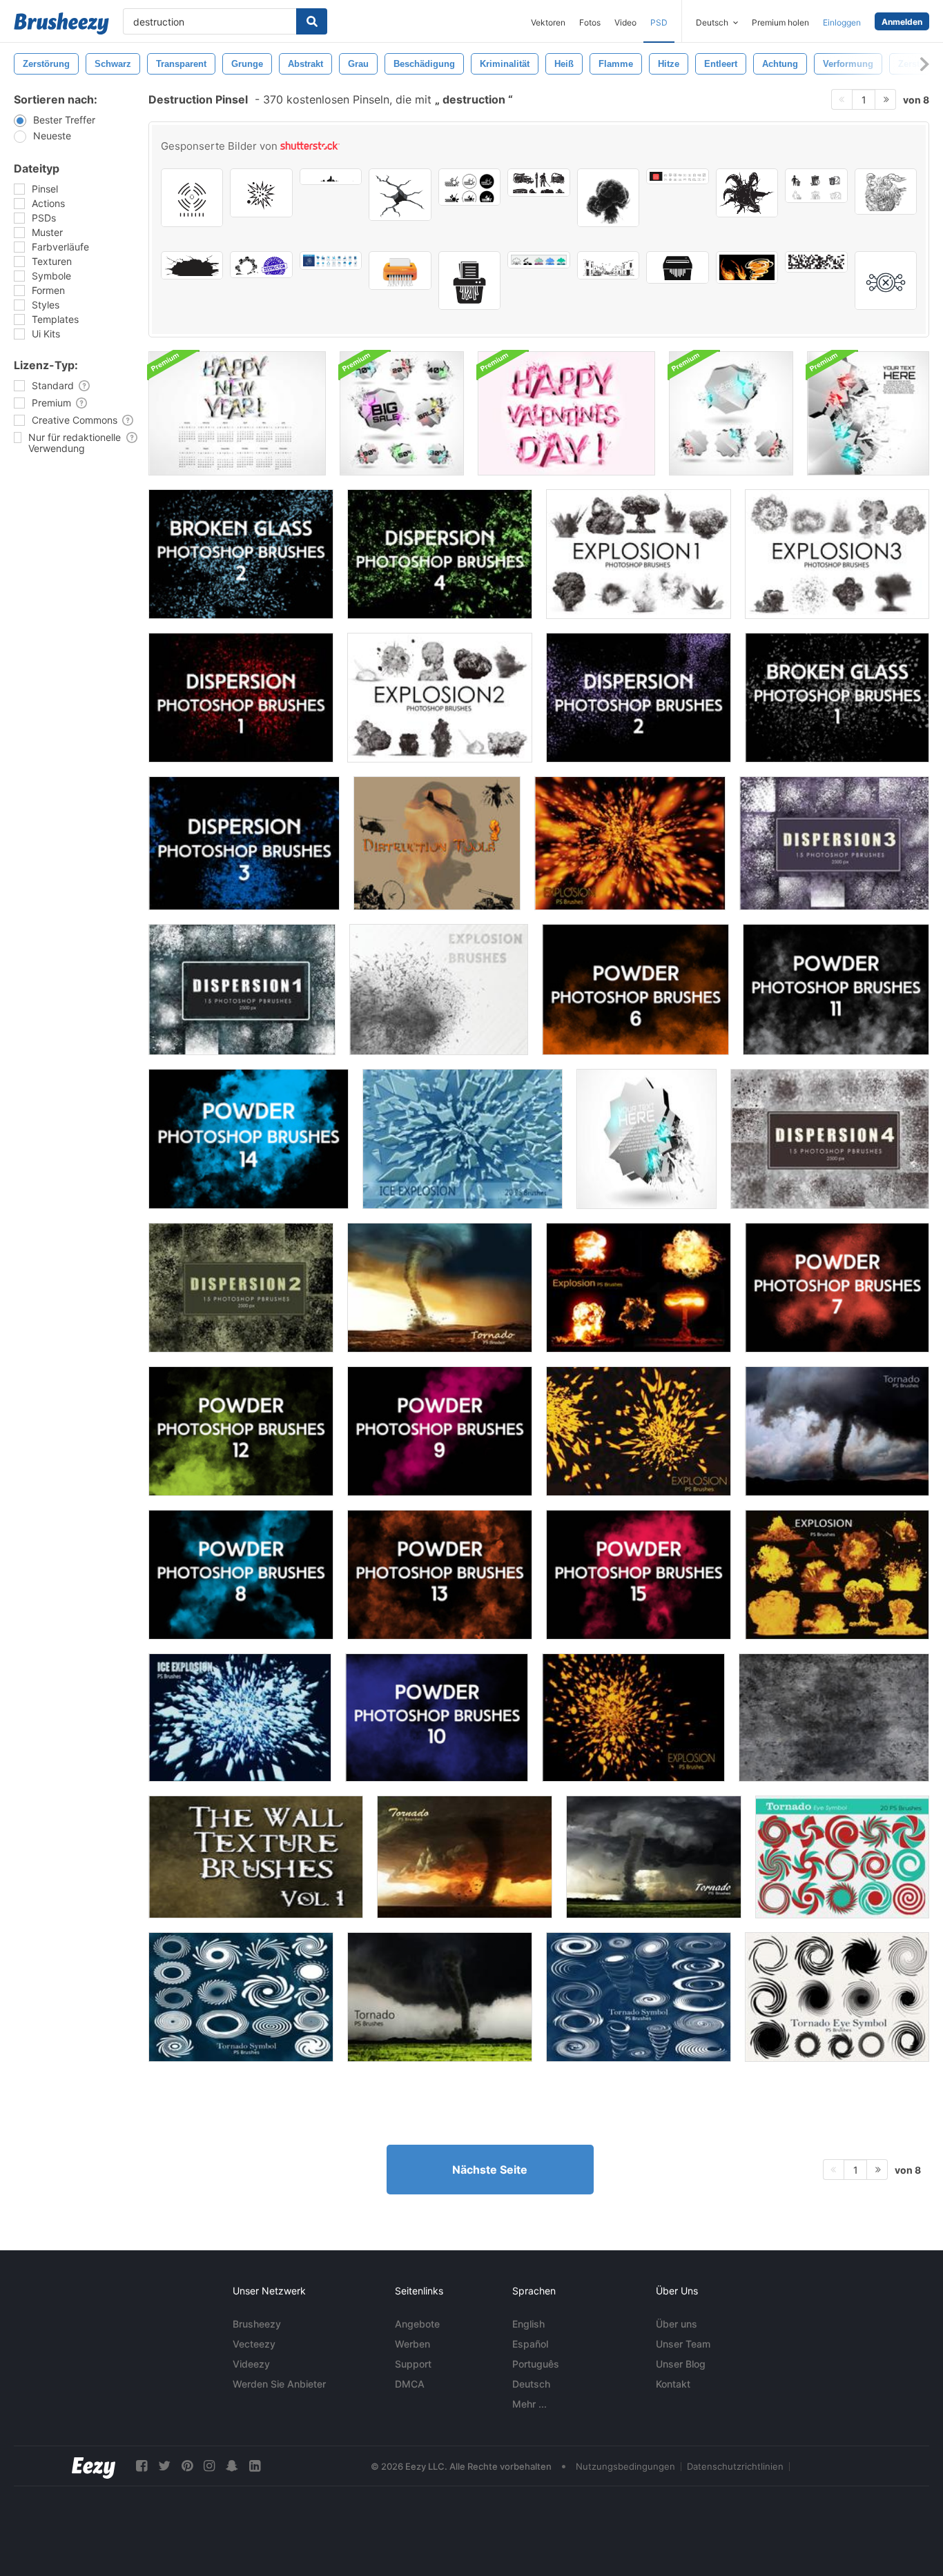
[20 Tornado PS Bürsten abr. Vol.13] (837, 1431)
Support (413, 2364)
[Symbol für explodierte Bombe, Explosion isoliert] (261, 193)
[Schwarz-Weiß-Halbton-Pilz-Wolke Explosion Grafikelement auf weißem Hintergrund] (608, 198)
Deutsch (531, 2384)
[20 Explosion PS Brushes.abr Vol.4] (633, 1718)
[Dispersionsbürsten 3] (244, 843)
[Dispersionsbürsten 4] (440, 554)
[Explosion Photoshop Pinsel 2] (440, 698)
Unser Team (683, 2344)
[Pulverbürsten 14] (249, 1139)
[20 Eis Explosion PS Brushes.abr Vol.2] (240, 1718)
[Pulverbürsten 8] (241, 1575)
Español (530, 2344)
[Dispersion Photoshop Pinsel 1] (242, 990)
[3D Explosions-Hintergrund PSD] (647, 1139)
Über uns (677, 2324)
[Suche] (312, 21)
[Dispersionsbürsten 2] (639, 698)
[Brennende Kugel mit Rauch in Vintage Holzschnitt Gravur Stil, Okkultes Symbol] (886, 191)
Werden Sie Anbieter (279, 2384)
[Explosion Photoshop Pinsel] (639, 554)
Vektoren (548, 22)
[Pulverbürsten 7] (837, 1288)
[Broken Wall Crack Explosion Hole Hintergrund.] (192, 265)
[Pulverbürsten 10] (437, 1718)
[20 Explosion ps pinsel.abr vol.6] (837, 1575)
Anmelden (902, 22)
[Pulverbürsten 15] (639, 1575)
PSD (659, 22)
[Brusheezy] (61, 23)
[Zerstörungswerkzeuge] (437, 843)
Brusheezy (257, 2324)
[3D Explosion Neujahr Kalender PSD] (237, 413)
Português (536, 2364)
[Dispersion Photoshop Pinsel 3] (834, 843)
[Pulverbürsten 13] (440, 1575)
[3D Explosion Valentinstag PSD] (566, 413)
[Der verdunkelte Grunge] (834, 1718)
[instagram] (209, 2466)
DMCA (410, 2384)
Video (625, 22)
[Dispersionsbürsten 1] (241, 698)
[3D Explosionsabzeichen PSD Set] (731, 413)
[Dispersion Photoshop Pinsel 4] (830, 1139)
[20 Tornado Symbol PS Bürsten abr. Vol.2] (837, 1997)
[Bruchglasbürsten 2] (241, 554)
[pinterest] (187, 2466)
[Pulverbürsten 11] (836, 990)
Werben (412, 2344)
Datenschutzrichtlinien (735, 2466)
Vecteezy (254, 2344)
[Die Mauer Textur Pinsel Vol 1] (256, 1857)
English (528, 2324)
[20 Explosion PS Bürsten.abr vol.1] (630, 843)
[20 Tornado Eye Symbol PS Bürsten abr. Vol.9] (842, 1857)
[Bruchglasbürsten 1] (837, 698)
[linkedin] (255, 2466)
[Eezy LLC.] (94, 2466)
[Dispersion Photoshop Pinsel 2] (241, 1288)
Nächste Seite (490, 2170)
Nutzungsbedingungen (625, 2466)
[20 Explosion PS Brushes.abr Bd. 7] (639, 1288)
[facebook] (142, 2466)
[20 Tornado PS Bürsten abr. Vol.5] (440, 1288)
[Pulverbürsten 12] (241, 1431)
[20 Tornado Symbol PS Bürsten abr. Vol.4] (639, 1997)
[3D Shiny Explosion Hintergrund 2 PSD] (868, 413)
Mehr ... (529, 2404)
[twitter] (164, 2466)
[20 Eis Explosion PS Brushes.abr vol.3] (463, 1139)
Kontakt (673, 2384)
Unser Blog (681, 2364)
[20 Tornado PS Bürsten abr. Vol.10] (440, 1997)
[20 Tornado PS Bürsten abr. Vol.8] (654, 1857)
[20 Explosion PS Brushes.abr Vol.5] (639, 1431)
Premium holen (780, 22)
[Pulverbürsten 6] (635, 990)
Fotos (590, 22)
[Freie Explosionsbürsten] (439, 990)
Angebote (417, 2324)
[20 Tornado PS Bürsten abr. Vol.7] (465, 1857)
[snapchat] (232, 2466)
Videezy (251, 2364)
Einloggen (842, 22)
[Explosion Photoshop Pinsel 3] (837, 554)
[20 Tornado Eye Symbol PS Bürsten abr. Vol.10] (241, 1997)
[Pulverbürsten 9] (440, 1431)
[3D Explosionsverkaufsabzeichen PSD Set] (402, 413)
